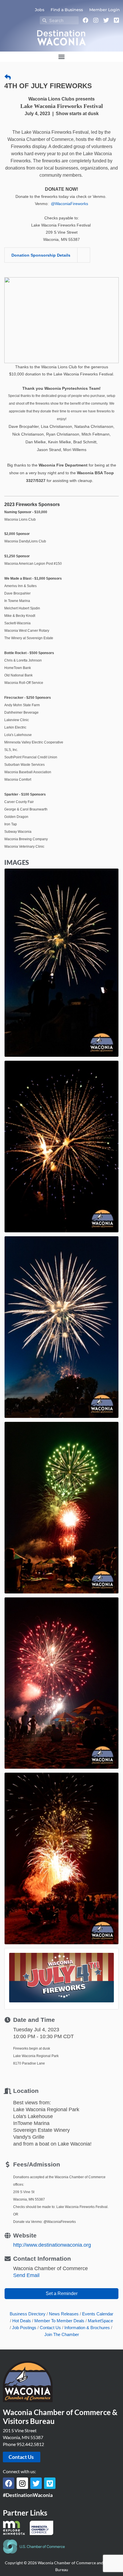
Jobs (40, 10)
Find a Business (67, 10)
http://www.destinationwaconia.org (52, 2245)
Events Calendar (98, 2314)
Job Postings (24, 2328)
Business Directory (28, 2314)
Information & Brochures (87, 2328)
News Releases (64, 2314)
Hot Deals (22, 2321)
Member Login (105, 10)
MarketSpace (100, 2321)
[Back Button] (8, 77)
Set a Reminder (62, 2293)
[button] (61, 57)
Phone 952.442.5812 (23, 2444)
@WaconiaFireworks (70, 204)
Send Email (26, 2275)
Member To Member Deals (59, 2321)
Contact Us (50, 2328)
